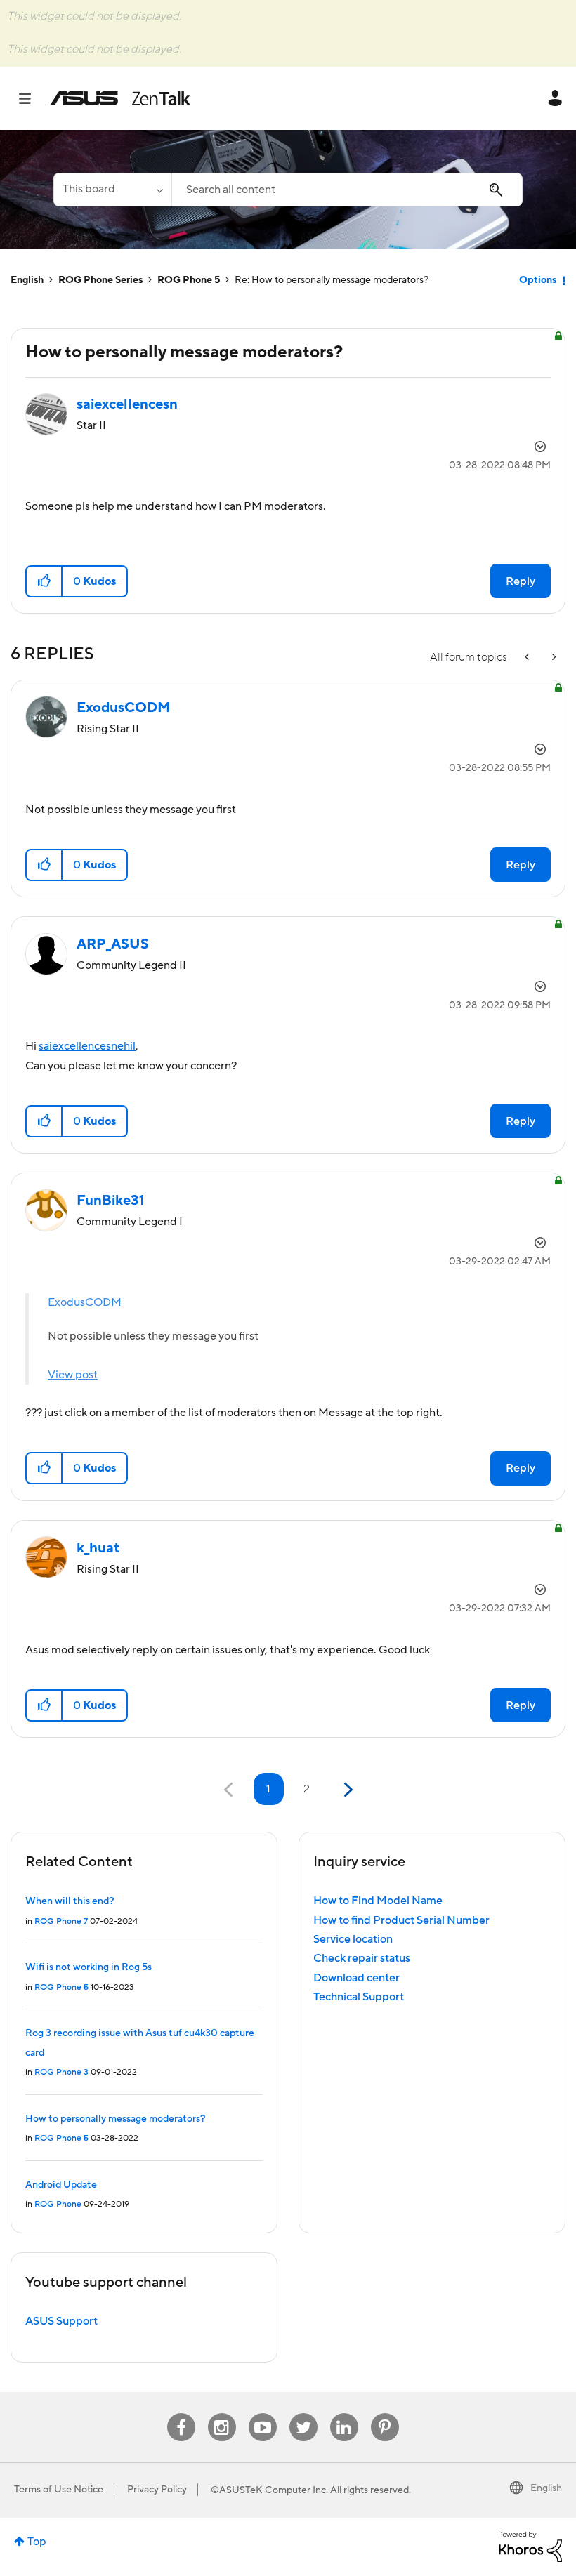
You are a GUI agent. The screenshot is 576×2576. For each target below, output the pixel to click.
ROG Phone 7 (61, 1921)
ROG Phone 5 (189, 280)
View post (73, 1375)
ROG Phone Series (100, 280)
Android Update (61, 2185)
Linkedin (344, 2413)
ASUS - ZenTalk (120, 98)
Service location (353, 1939)
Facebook (181, 2413)
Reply (521, 581)
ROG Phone (58, 2204)
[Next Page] (347, 1790)
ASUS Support (61, 2321)
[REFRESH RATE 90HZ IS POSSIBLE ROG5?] (528, 658)
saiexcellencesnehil (87, 1046)
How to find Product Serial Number (401, 1920)
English (27, 280)
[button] (45, 581)
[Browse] (32, 98)
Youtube (263, 2413)
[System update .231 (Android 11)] (553, 658)
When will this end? (70, 1901)
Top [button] (37, 2542)
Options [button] (538, 280)
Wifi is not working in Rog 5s (89, 1967)
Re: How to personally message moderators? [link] (332, 280)
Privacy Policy (157, 2490)
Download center (356, 1978)
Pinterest (385, 2413)
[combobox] (347, 190)
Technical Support (359, 1997)
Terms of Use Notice (59, 2490)
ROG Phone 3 (61, 2072)
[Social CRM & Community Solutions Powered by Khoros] (530, 2546)
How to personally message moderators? (115, 2119)
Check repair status (362, 1958)
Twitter (303, 2413)
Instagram (222, 2413)
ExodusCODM (85, 1302)
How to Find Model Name (378, 1901)
